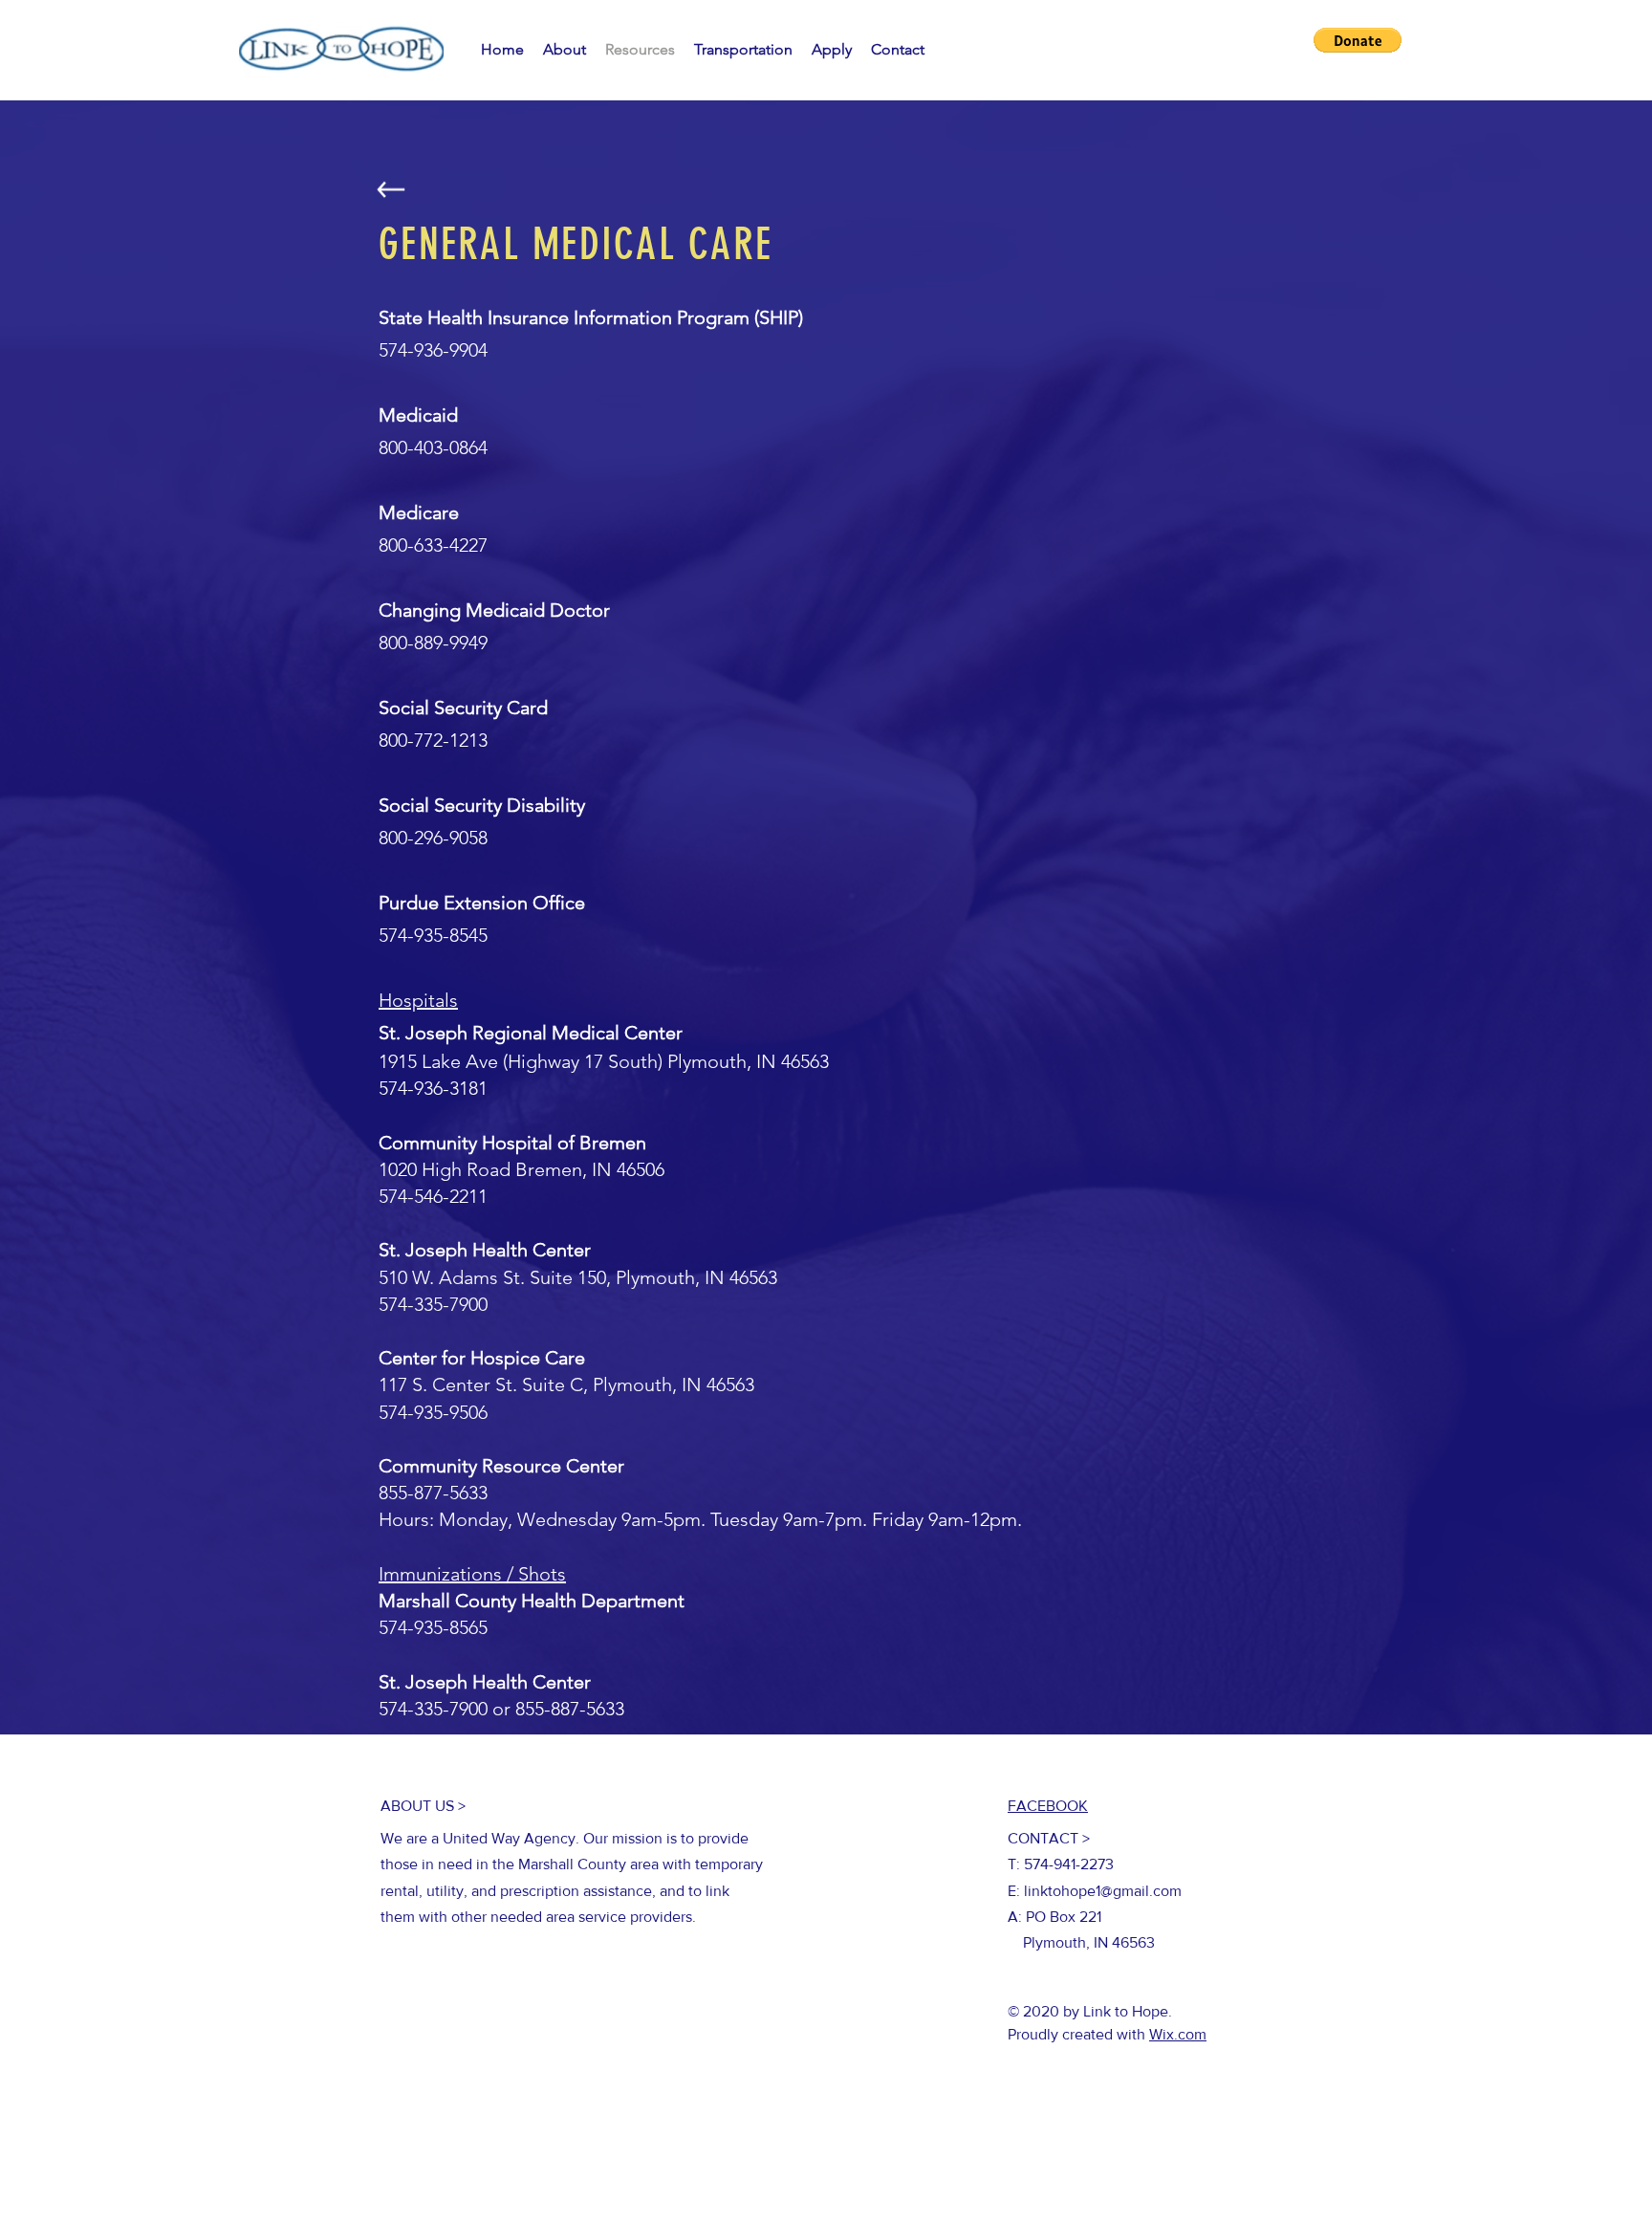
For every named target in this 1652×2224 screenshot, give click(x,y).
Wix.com (1178, 2034)
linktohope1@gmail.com (1103, 1891)
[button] (1358, 40)
